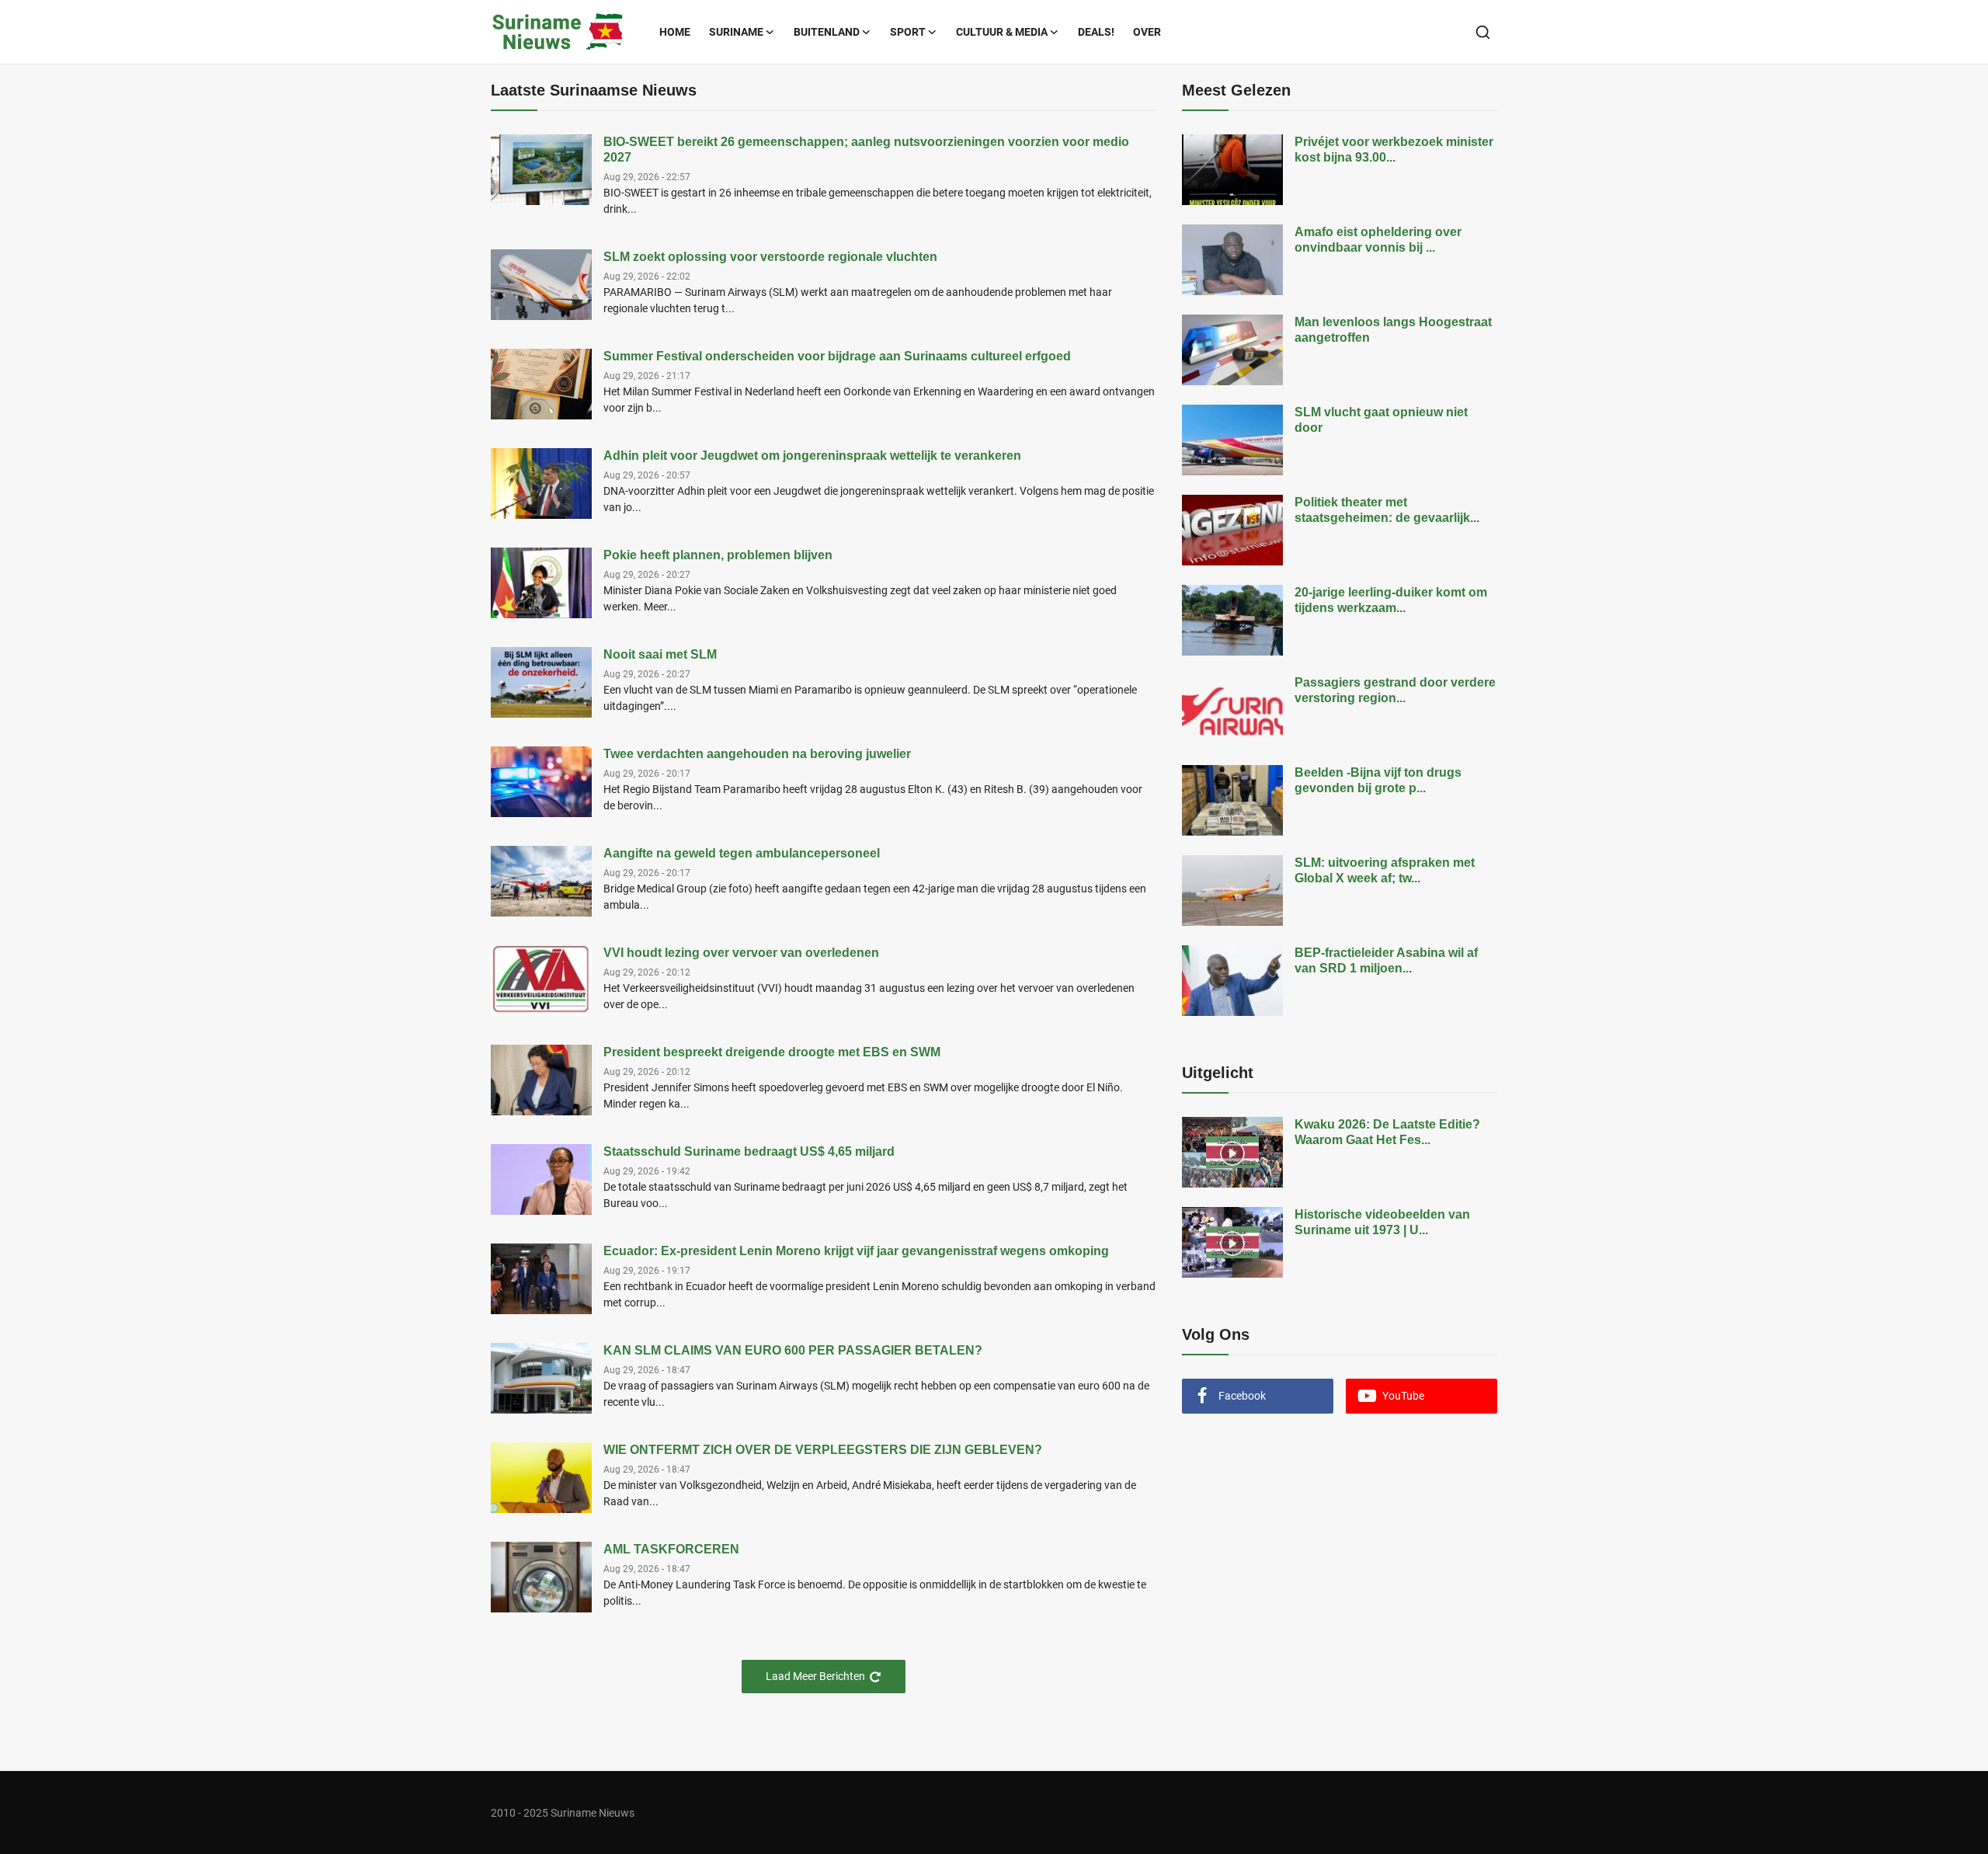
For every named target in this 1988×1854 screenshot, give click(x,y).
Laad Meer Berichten (815, 1676)
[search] (1483, 32)
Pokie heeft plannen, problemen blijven (718, 555)
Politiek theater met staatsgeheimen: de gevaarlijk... (1387, 510)
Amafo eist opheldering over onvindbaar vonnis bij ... (1378, 240)
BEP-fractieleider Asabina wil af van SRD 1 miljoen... (1386, 960)
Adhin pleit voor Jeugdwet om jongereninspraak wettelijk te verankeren (812, 456)
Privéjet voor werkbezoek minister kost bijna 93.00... (1394, 150)
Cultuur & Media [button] (1002, 32)
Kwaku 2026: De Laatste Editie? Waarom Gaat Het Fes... (1387, 1132)
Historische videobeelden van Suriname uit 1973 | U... (1382, 1222)
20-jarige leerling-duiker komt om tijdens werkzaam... (1391, 600)
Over (1147, 32)
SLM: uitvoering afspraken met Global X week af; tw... (1385, 870)
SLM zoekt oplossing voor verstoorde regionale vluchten (770, 257)
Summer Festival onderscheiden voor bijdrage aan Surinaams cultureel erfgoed (837, 356)
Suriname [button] (736, 32)
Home (675, 32)
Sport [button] (908, 32)
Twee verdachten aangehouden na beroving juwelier (757, 754)
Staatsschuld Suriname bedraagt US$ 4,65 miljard (749, 1151)
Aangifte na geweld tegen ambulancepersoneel (742, 853)
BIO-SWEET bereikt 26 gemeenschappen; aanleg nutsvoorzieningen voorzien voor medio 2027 (866, 150)
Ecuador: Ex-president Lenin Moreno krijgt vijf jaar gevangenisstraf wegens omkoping (856, 1251)
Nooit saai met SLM (660, 654)
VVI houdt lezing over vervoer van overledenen (741, 953)
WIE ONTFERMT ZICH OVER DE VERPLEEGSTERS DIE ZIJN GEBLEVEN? (823, 1450)
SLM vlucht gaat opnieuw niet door (1381, 420)
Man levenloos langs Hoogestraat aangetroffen (1393, 330)
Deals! (1096, 32)
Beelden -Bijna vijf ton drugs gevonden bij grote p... (1378, 780)
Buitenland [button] (827, 32)
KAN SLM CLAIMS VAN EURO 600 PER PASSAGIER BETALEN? (793, 1350)
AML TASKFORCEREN (671, 1549)
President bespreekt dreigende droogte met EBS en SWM (772, 1052)
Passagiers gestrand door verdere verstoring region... (1395, 690)
